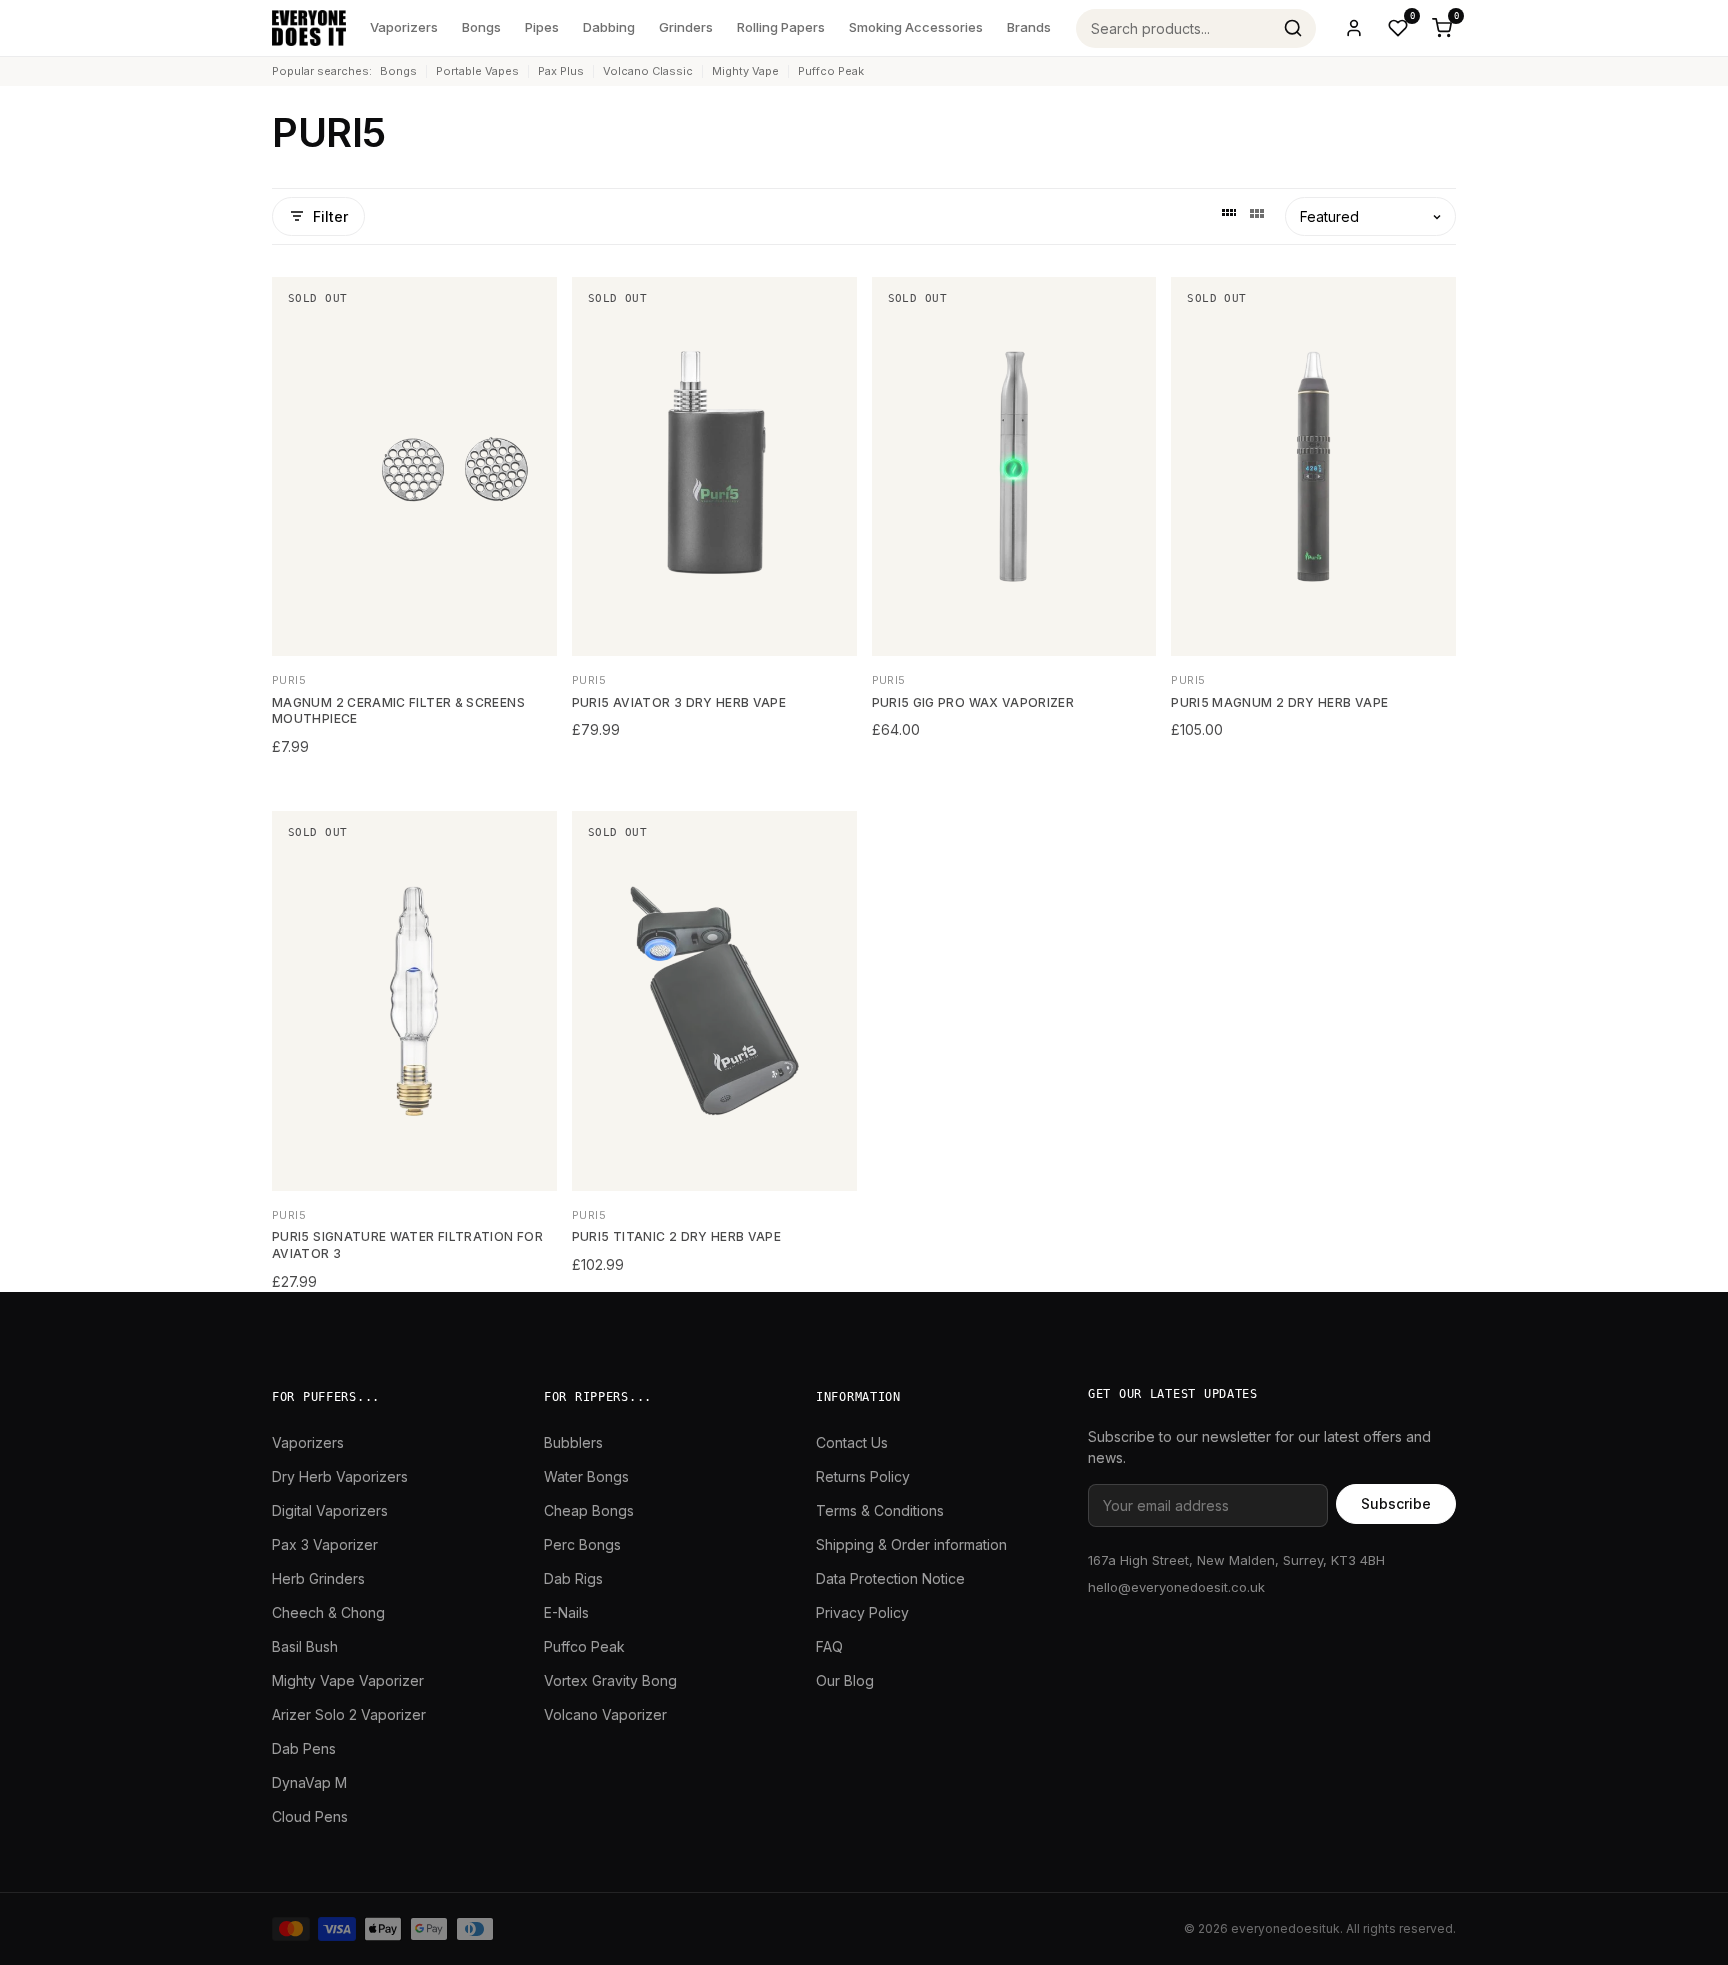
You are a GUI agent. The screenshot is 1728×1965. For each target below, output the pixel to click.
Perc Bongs (582, 1544)
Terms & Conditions (880, 1510)
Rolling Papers (781, 27)
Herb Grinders (318, 1578)
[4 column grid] (1229, 216)
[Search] (1293, 28)
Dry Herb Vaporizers (340, 1476)
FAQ (829, 1646)
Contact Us (852, 1442)
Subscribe (1396, 1503)
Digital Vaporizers (330, 1510)
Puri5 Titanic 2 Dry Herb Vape (676, 1236)
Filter (330, 216)
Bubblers (573, 1442)
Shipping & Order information (911, 1544)
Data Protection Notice (890, 1578)
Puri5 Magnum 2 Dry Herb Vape (1279, 702)
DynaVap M (309, 1782)
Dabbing (609, 27)
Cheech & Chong (328, 1612)
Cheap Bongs (589, 1510)
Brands (1029, 27)
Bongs (481, 27)
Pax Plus (561, 71)
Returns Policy (863, 1476)
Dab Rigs (573, 1578)
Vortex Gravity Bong (610, 1680)
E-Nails (566, 1612)
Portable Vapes (477, 71)
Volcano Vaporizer (605, 1714)
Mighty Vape (745, 71)
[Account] (1354, 28)
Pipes (542, 27)
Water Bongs (586, 1476)
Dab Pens (304, 1748)
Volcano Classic (648, 71)
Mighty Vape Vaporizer (348, 1680)
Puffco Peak (831, 71)
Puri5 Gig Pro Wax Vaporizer (973, 702)
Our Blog (845, 1680)
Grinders (686, 27)
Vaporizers (404, 27)
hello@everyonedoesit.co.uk (1176, 1587)
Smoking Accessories (916, 27)
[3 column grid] (1257, 216)
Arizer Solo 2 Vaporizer (349, 1714)
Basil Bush (305, 1646)
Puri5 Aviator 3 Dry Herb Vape (679, 702)
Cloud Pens (310, 1816)
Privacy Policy (862, 1612)
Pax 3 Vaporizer (325, 1544)
